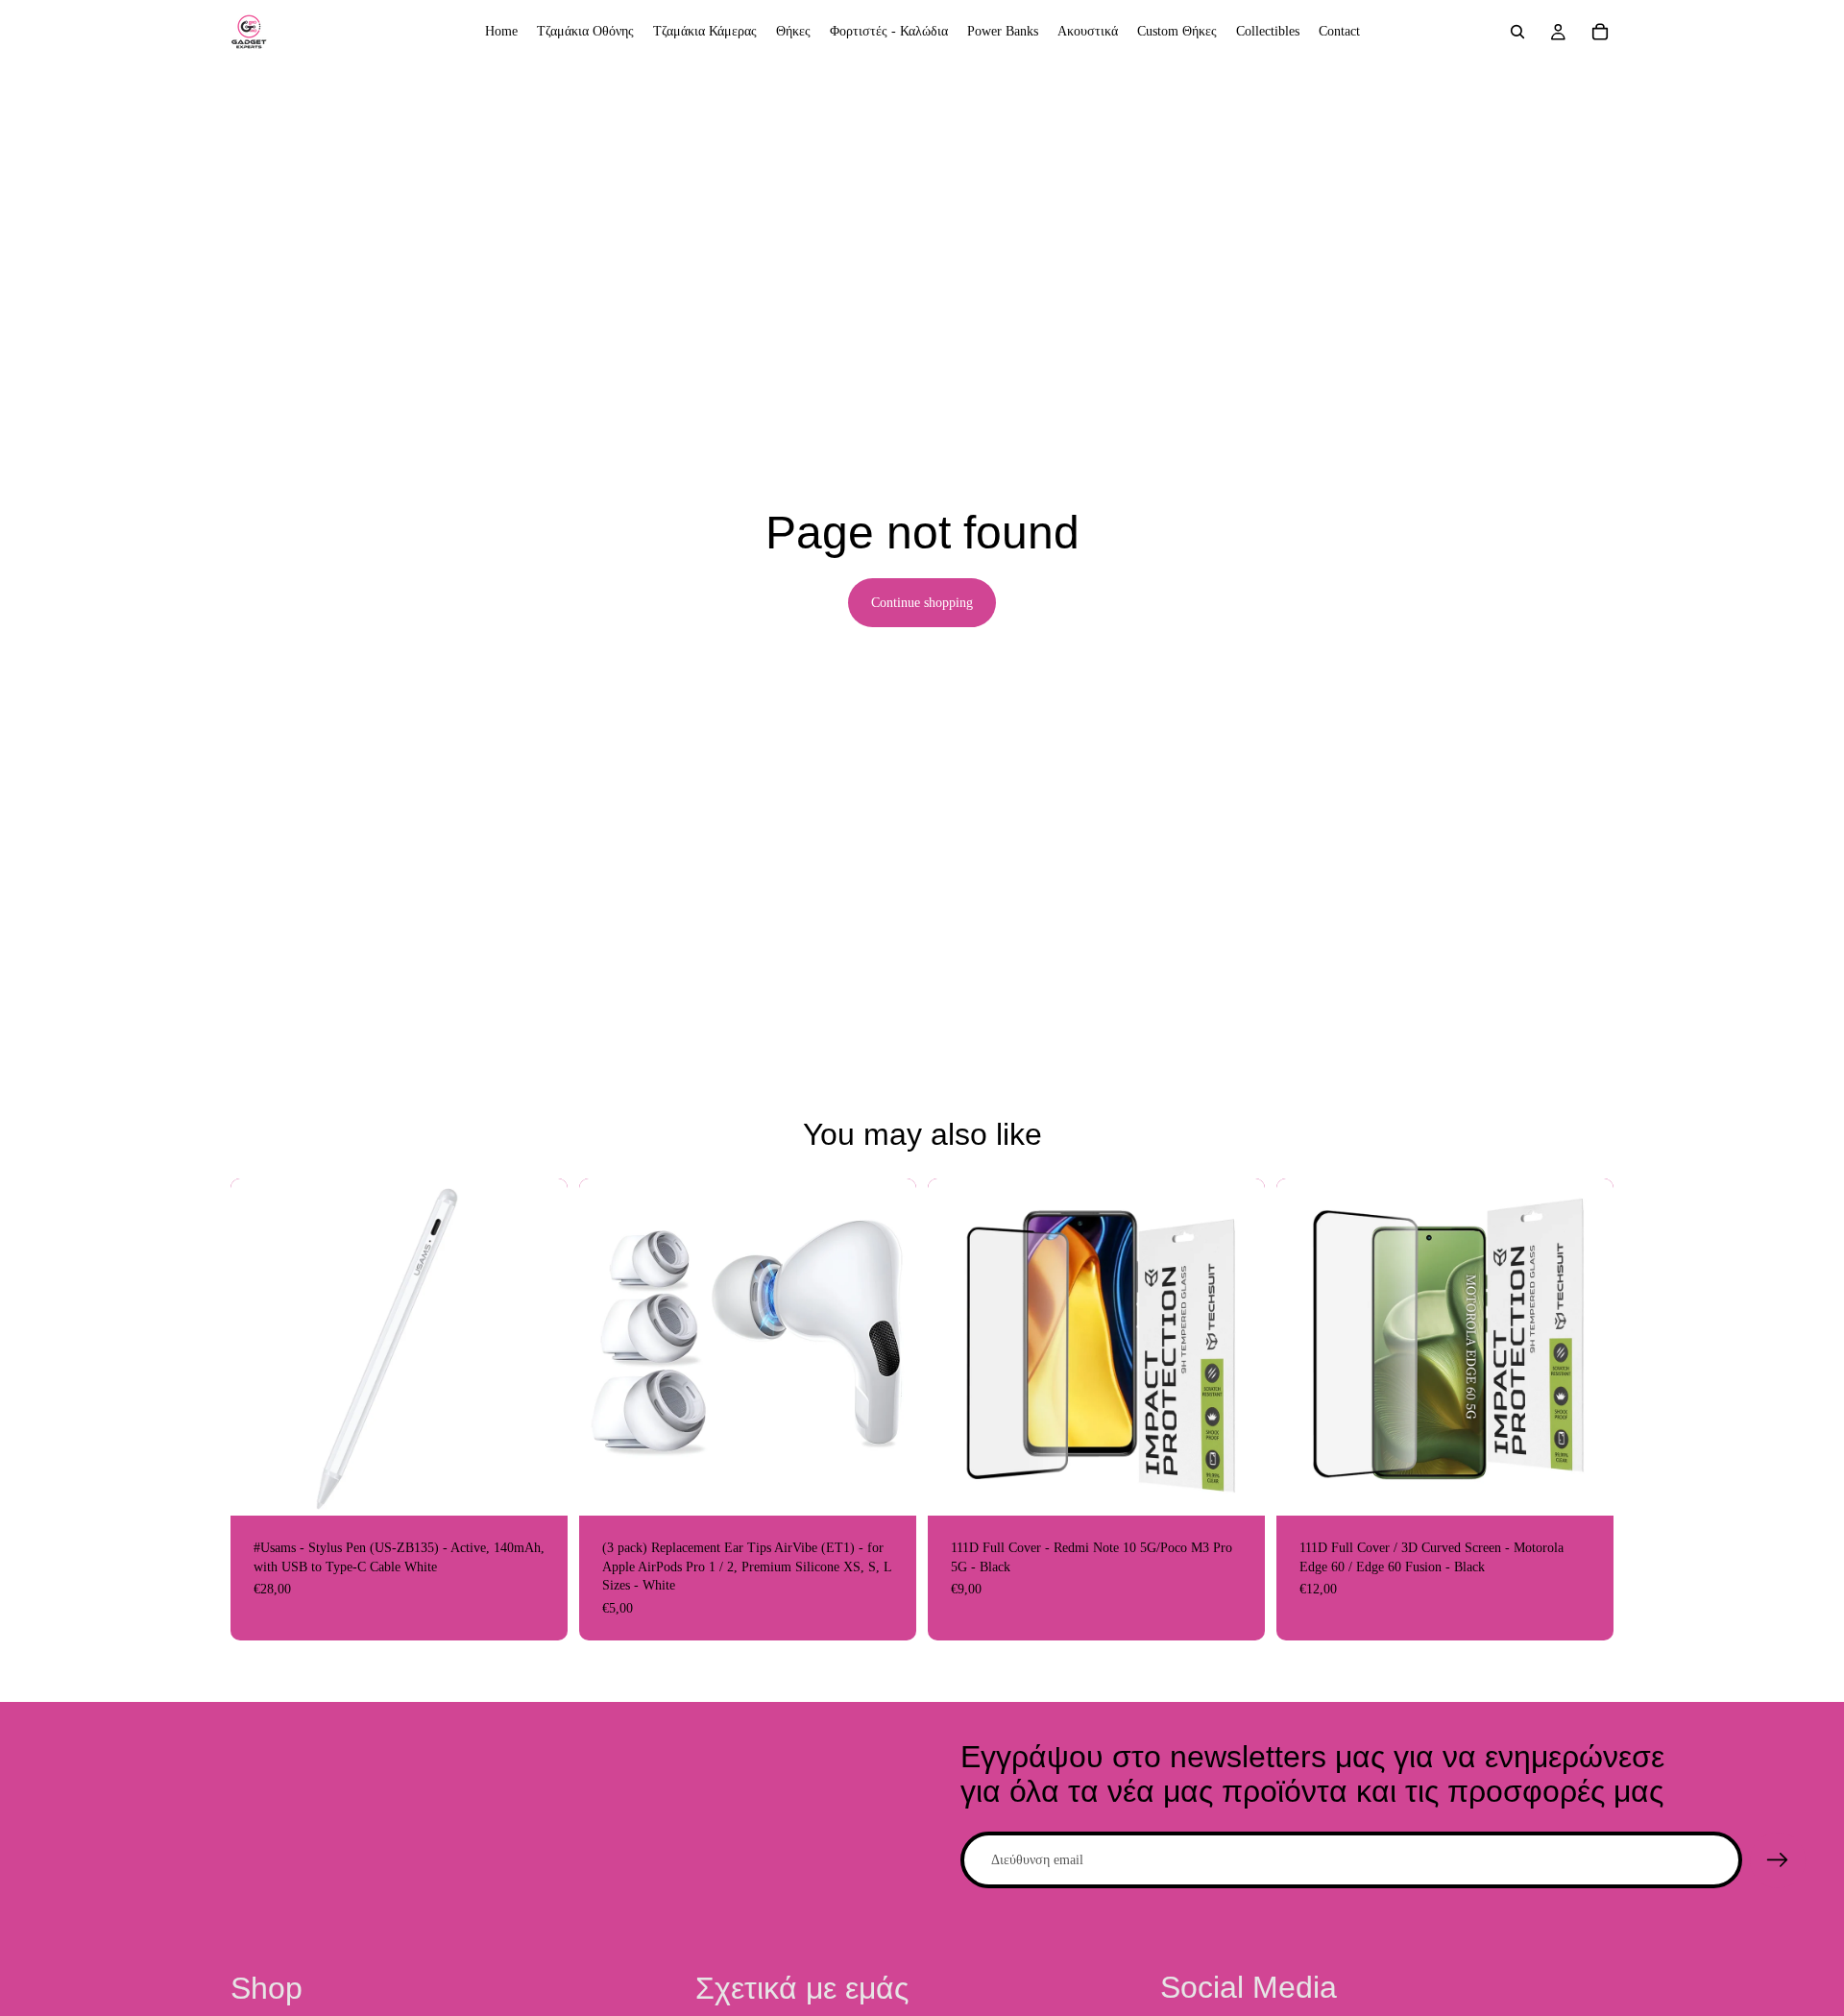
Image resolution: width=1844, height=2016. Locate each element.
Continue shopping (922, 603)
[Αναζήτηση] (1517, 32)
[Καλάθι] (1600, 32)
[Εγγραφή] (1778, 1860)
